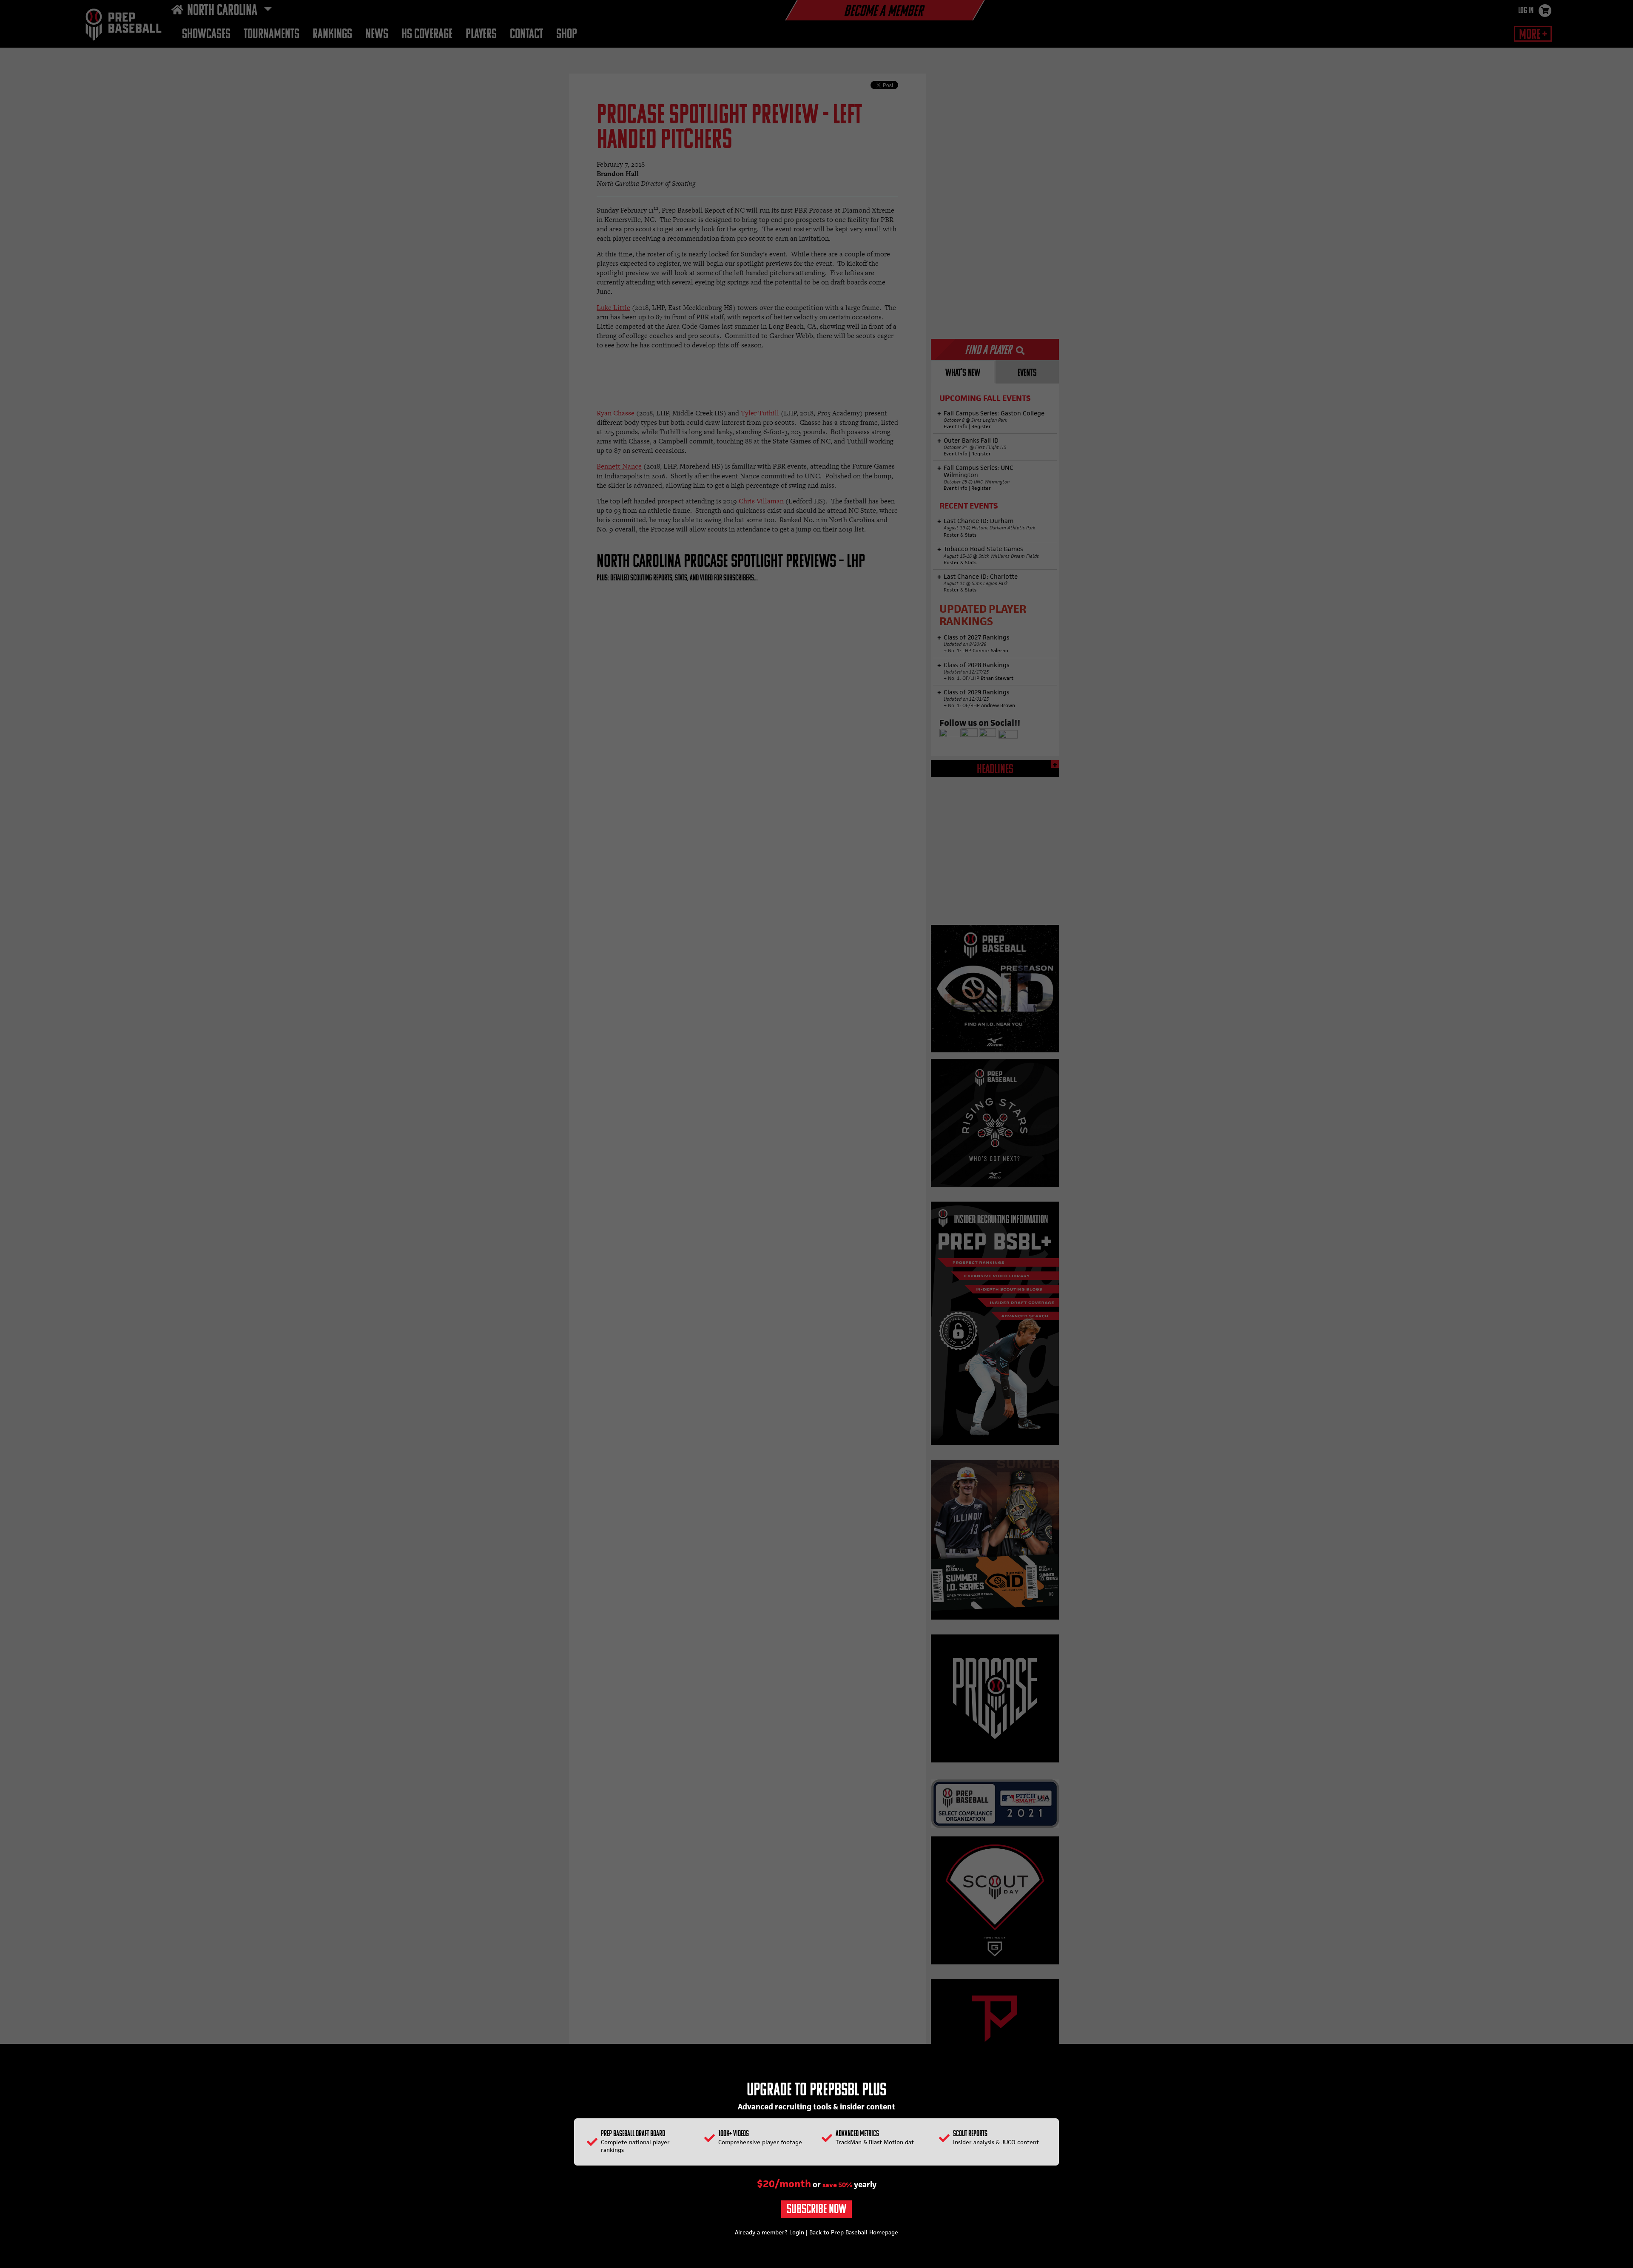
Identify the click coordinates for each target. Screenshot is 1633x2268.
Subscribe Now (816, 2210)
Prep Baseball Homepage (865, 2232)
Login (797, 2232)
